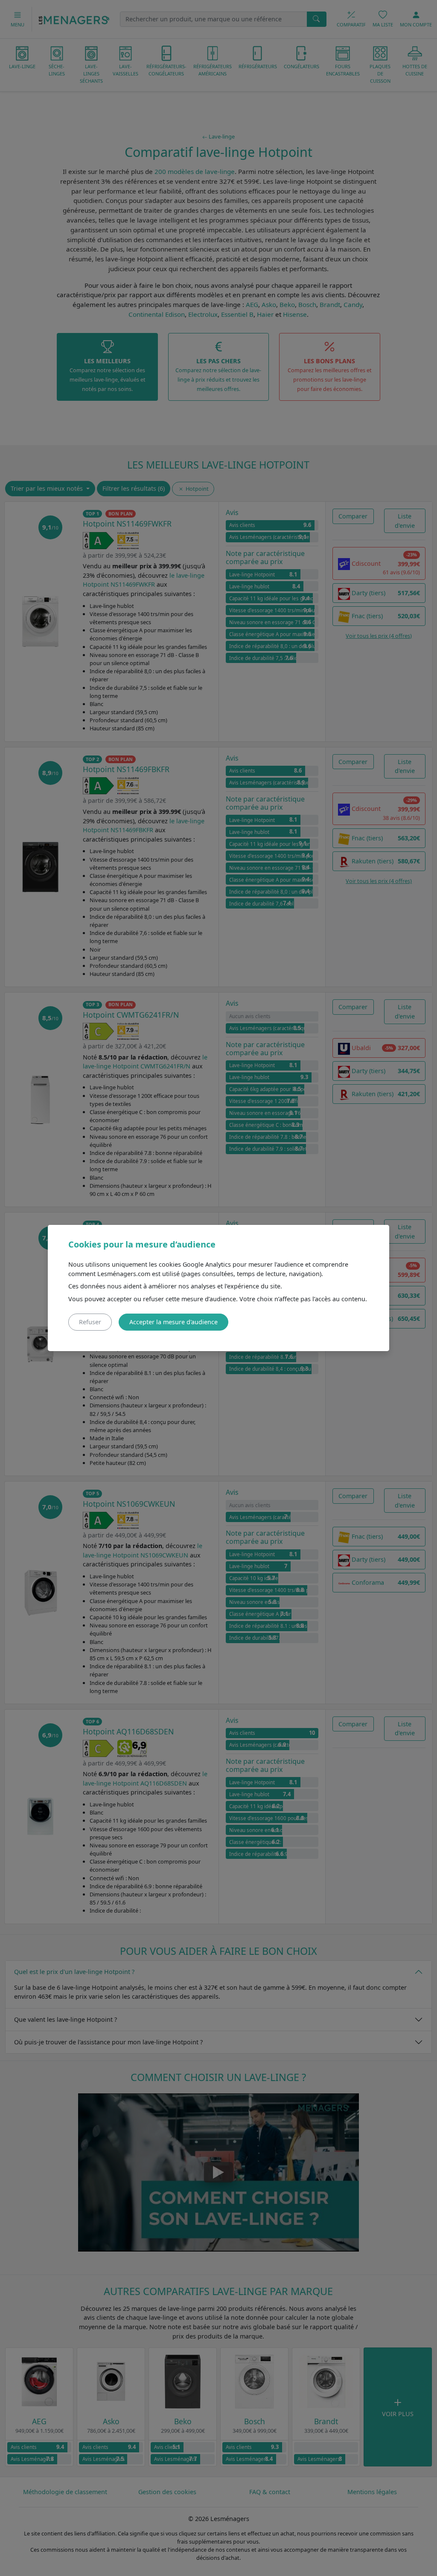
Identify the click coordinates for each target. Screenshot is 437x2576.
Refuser (90, 1322)
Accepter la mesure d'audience (173, 1322)
